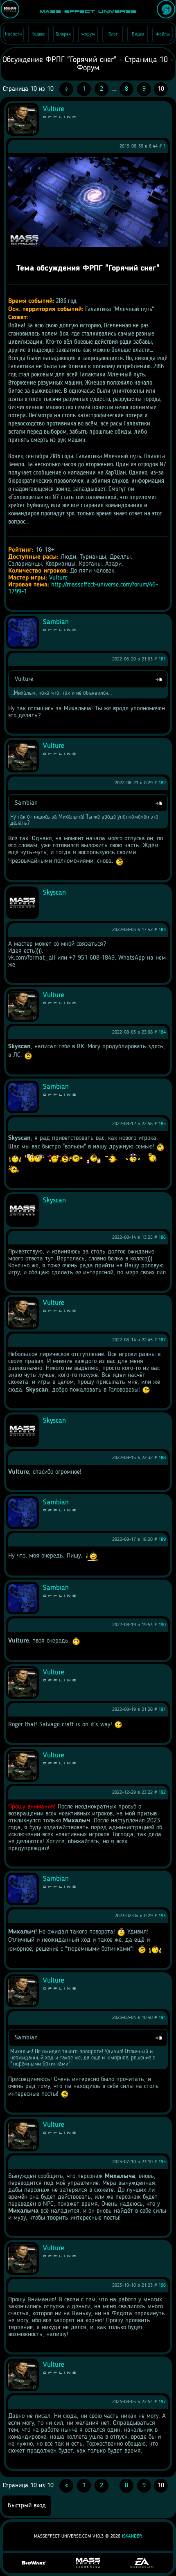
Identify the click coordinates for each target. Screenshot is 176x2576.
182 (162, 783)
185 (162, 1124)
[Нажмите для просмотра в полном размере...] (88, 245)
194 (162, 2018)
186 (162, 1238)
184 (162, 1032)
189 (162, 1540)
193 (162, 1916)
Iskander (132, 2536)
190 (162, 1625)
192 (162, 1793)
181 (162, 659)
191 (162, 1710)
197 (162, 2402)
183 (162, 930)
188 (162, 1458)
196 (162, 2285)
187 (162, 1340)
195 (162, 2162)
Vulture (58, 578)
